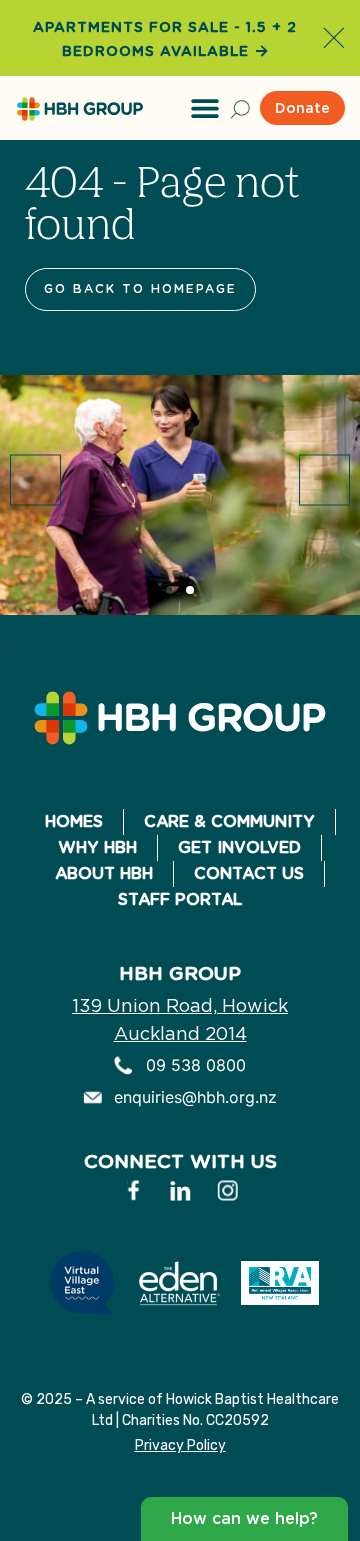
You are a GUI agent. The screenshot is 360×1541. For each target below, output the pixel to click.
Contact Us (249, 873)
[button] (205, 108)
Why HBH (97, 847)
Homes (74, 821)
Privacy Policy (180, 1445)
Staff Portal (180, 899)
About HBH (104, 873)
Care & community (229, 821)
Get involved (239, 847)
